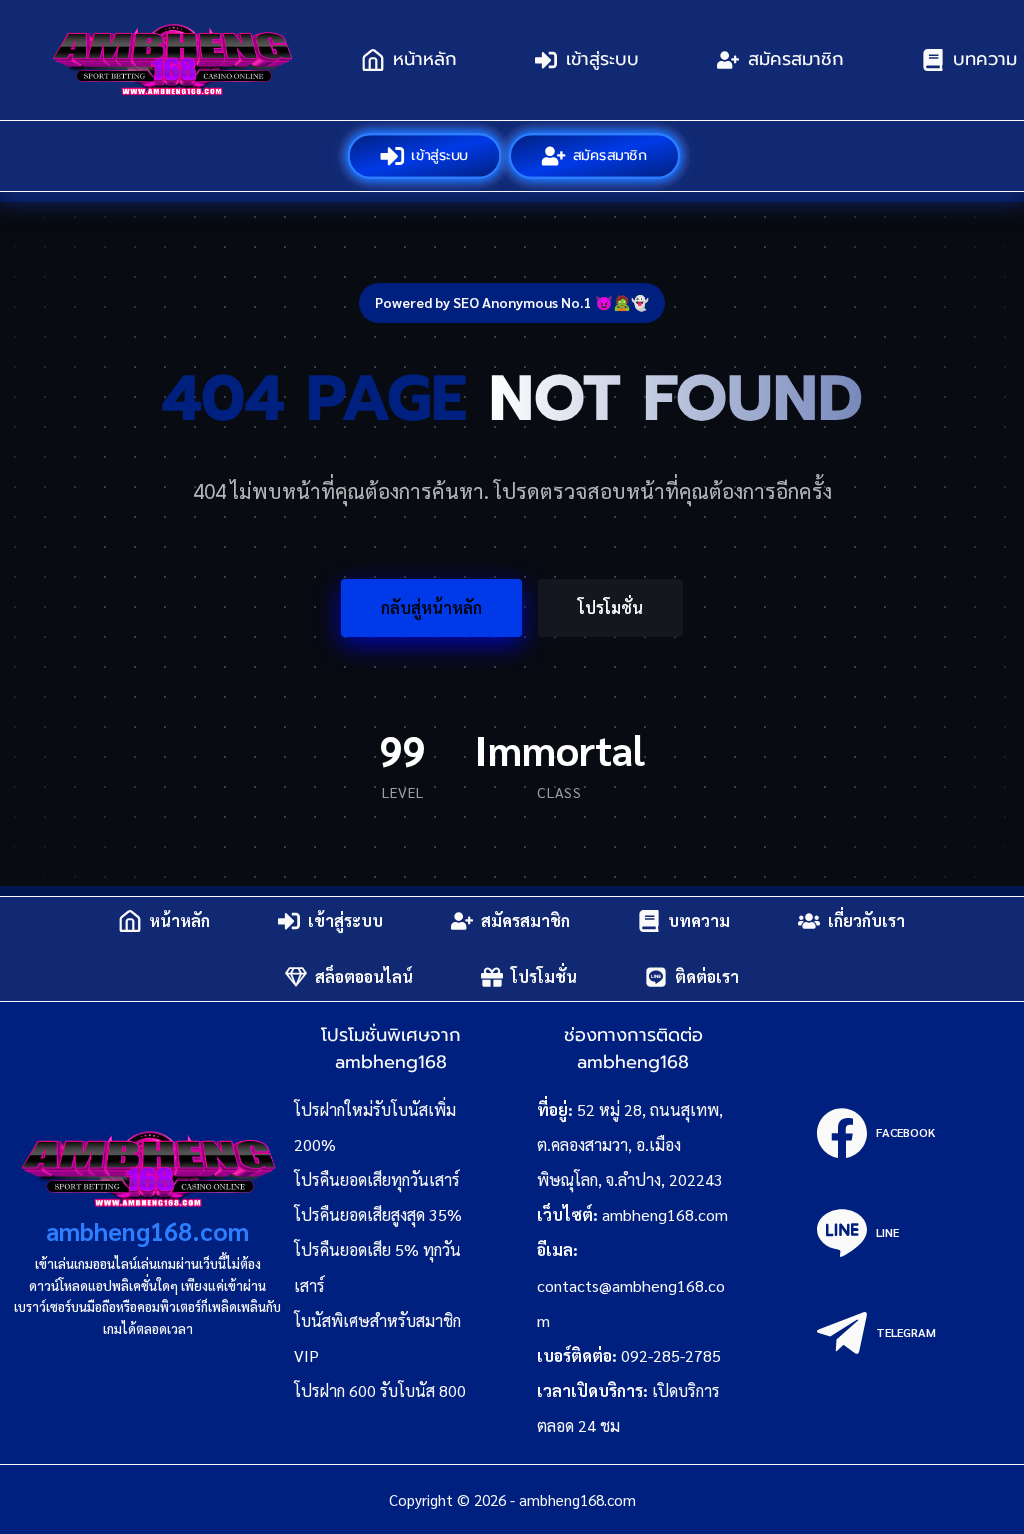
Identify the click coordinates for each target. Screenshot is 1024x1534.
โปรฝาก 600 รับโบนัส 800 (380, 1390)
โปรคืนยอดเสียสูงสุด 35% (378, 1214)
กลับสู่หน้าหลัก (431, 607)
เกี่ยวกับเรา (866, 920)
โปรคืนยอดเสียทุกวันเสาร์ (377, 1179)
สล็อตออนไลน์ (364, 976)
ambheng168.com (147, 1230)
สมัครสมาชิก (796, 59)
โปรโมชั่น (610, 607)
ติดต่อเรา (707, 976)
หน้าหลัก (425, 59)
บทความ (699, 920)
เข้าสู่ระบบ (602, 59)
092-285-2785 (671, 1355)
